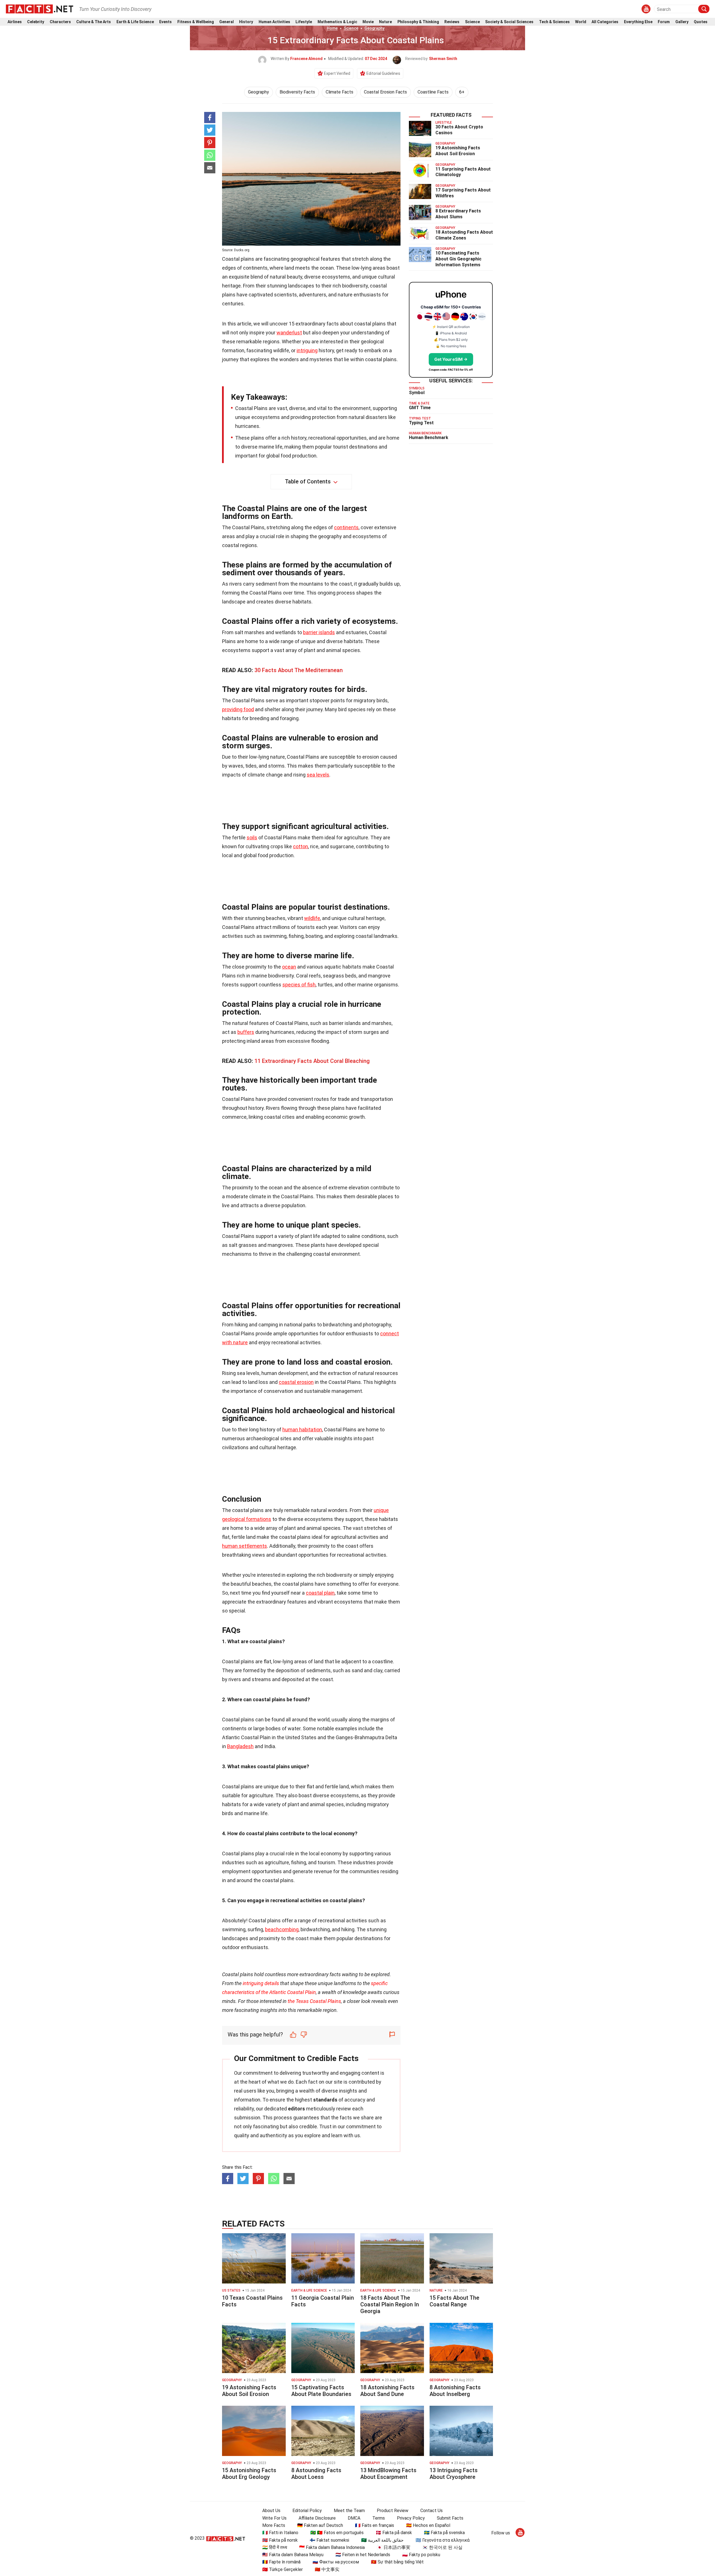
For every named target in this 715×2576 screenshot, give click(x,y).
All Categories (605, 22)
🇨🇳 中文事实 (327, 2569)
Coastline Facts (433, 92)
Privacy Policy (411, 2518)
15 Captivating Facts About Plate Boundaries (321, 2391)
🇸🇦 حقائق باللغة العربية (382, 2540)
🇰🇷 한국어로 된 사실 (442, 2547)
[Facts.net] (40, 9)
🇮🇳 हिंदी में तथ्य (275, 2547)
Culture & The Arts (94, 22)
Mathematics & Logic (337, 22)
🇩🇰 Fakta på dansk (394, 2533)
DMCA (354, 2518)
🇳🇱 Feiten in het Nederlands (363, 2555)
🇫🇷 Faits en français (375, 2525)
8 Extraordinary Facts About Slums (458, 214)
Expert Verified (337, 73)
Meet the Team (349, 2511)
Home (332, 28)
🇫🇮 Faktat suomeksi (329, 2540)
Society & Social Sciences (509, 22)
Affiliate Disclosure (317, 2518)
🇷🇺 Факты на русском (336, 2562)
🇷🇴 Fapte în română (281, 2562)
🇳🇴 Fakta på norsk (280, 2540)
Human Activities (274, 22)
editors (296, 2109)
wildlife (312, 918)
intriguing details (261, 1983)
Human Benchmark (429, 438)
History (246, 22)
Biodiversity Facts (297, 92)
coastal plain (320, 1593)
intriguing (307, 350)
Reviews (452, 22)
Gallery (682, 22)
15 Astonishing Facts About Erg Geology (249, 2474)
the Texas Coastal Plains (314, 2001)
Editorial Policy (307, 2511)
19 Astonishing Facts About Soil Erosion (458, 151)
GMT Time (420, 408)
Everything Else (638, 22)
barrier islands (319, 632)
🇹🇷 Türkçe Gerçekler (283, 2569)
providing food (238, 709)
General (227, 22)
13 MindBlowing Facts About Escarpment (388, 2474)
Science (472, 22)
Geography (375, 28)
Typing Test (421, 423)
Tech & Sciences (554, 22)
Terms (379, 2518)
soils (252, 838)
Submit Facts (450, 2518)
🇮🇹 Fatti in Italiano (280, 2533)
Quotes (701, 22)
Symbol (417, 393)
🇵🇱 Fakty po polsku (421, 2555)
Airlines (15, 22)
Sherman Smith (443, 59)
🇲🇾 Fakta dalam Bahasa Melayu (293, 2555)
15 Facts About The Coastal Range (454, 2301)
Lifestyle (304, 22)
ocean (289, 967)
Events (165, 22)
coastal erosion (296, 1382)
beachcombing (282, 1929)
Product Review (393, 2511)
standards (325, 2100)
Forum (664, 22)
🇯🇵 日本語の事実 (394, 2547)
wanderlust (289, 333)
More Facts (274, 2525)
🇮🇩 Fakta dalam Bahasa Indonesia (332, 2547)
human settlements (245, 1546)
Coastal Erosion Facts (385, 92)
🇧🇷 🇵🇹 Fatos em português (337, 2533)
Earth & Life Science (135, 22)
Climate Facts (339, 92)
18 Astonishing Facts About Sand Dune (387, 2391)
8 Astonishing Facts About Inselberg (455, 2391)
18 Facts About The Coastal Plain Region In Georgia (390, 2304)
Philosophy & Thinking (418, 22)
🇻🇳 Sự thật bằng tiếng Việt (397, 2562)
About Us (271, 2511)
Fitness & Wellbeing (196, 22)
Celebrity (36, 22)
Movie (368, 22)
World (581, 22)
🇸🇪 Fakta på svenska (444, 2533)
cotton (301, 846)
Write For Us (274, 2518)
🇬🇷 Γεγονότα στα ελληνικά (443, 2540)
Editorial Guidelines (383, 73)
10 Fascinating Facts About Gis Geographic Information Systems (458, 259)
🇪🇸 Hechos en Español (428, 2525)
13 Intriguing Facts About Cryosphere (454, 2474)
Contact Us (432, 2511)
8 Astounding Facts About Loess (316, 2474)
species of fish (299, 985)
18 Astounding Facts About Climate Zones (464, 235)
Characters (60, 22)
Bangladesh (240, 1746)
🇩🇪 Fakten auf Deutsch (320, 2525)
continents (346, 527)
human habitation (302, 1430)
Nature (385, 22)
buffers (246, 1032)
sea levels (318, 775)
